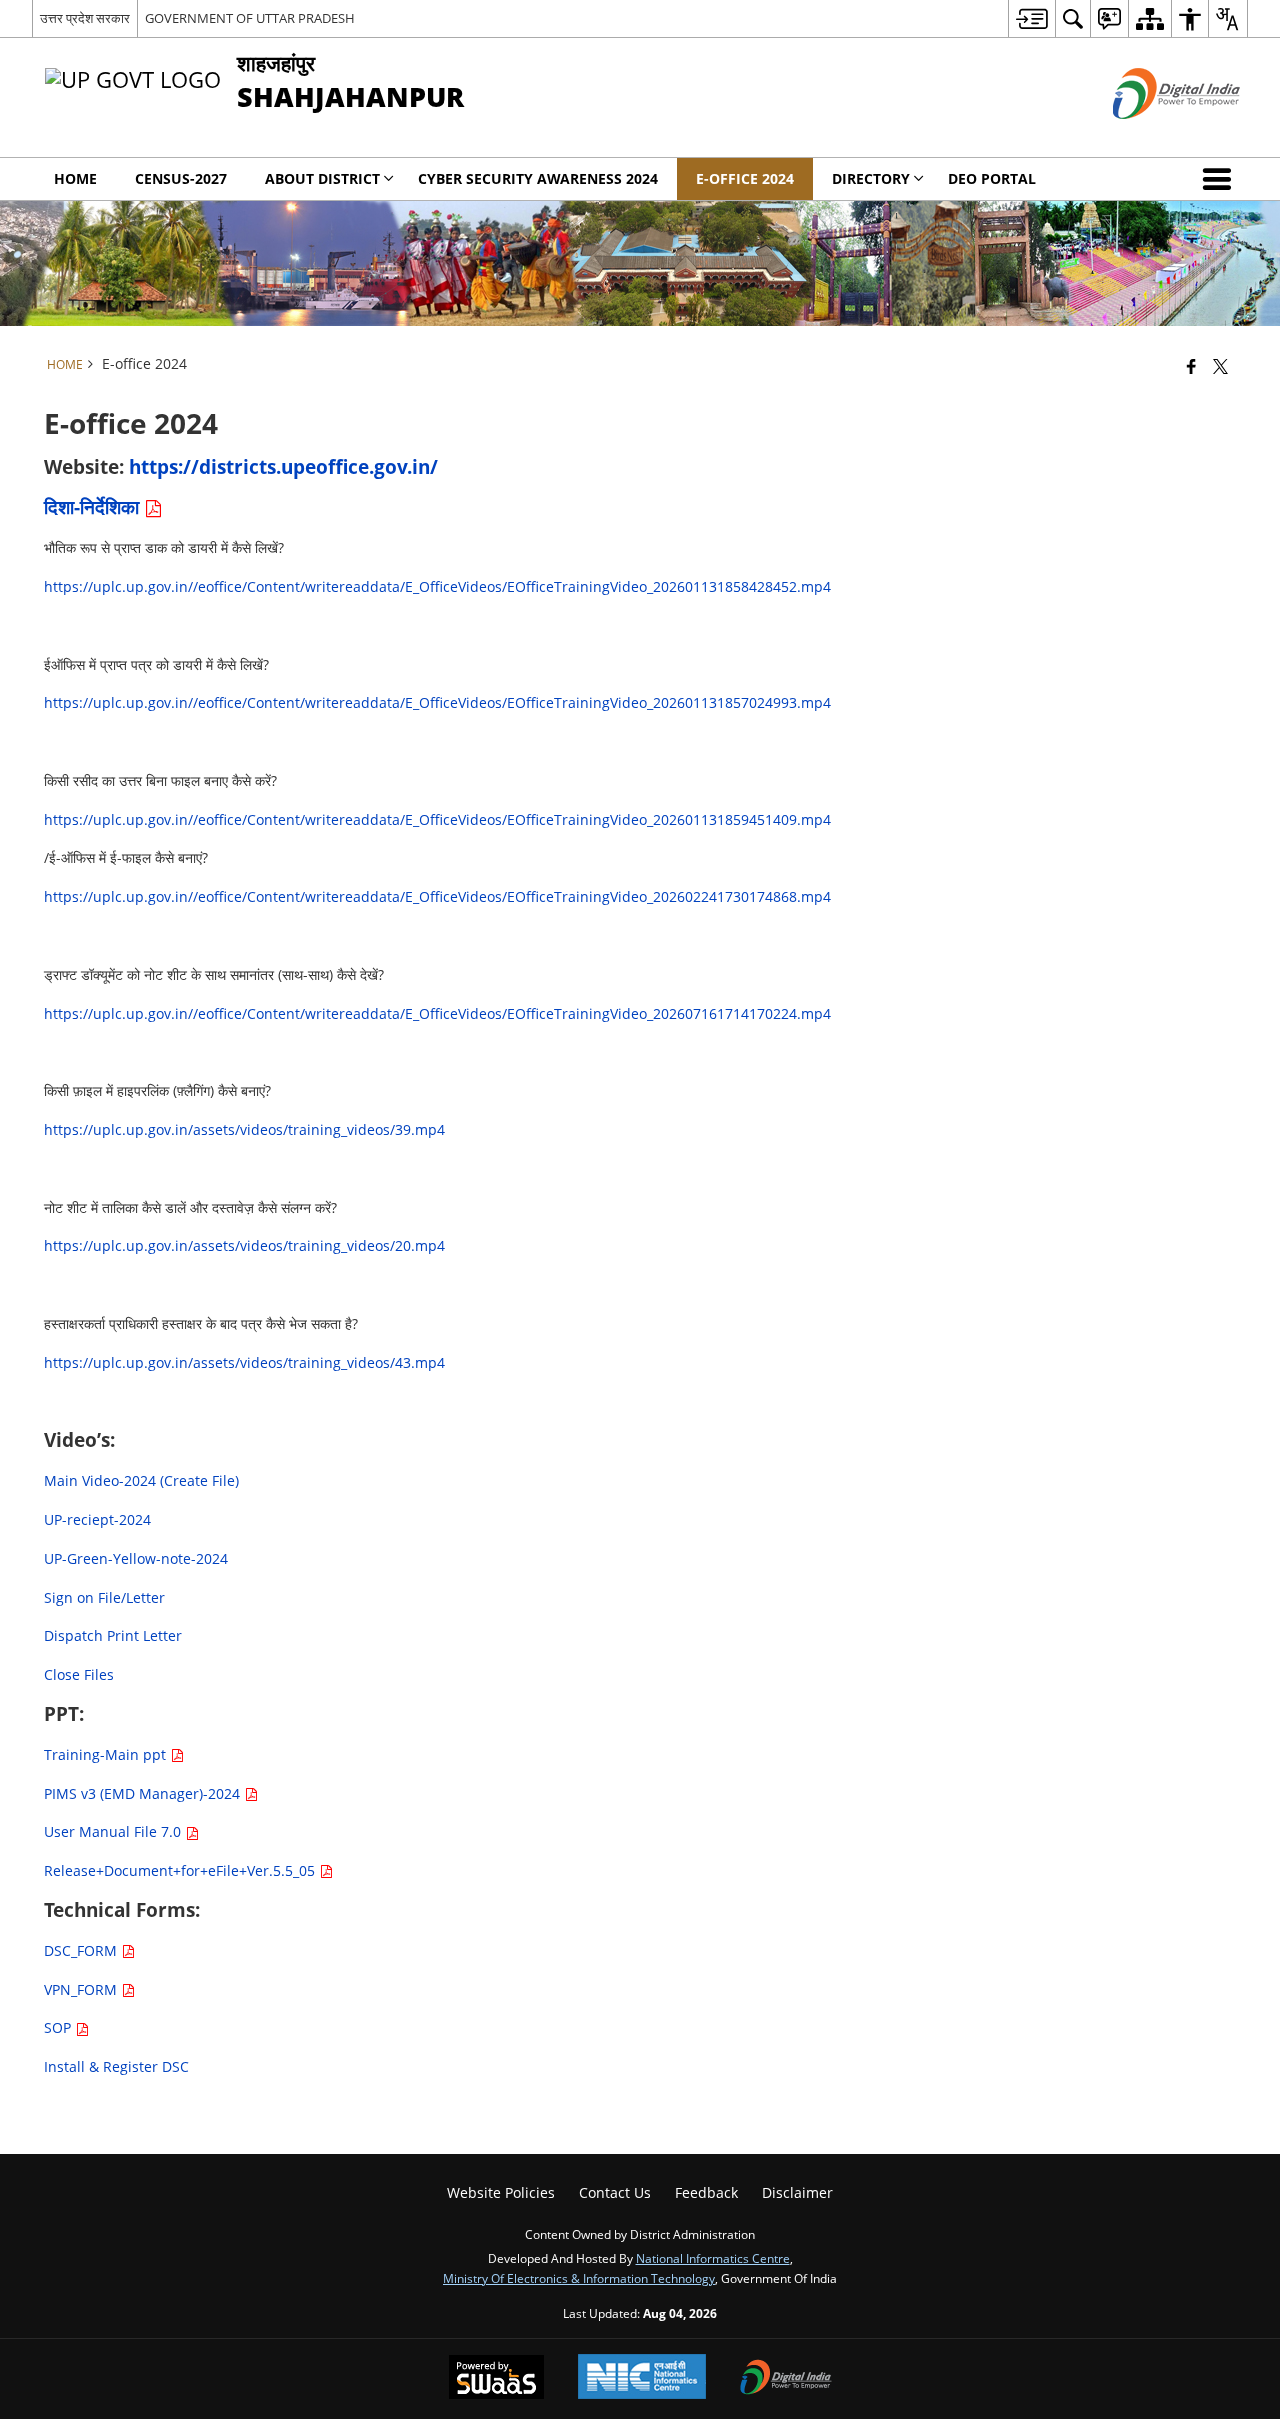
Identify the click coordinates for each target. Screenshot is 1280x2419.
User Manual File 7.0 (114, 1831)
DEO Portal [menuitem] (992, 178)
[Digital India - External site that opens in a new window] (1151, 135)
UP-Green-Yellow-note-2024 (136, 1558)
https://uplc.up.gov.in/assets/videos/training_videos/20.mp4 (244, 1245)
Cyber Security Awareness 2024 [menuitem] (538, 178)
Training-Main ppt (107, 1754)
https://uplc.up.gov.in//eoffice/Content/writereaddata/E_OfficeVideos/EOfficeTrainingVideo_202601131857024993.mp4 (437, 702)
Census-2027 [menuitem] (181, 178)
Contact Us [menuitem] (615, 2192)
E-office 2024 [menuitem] (745, 178)
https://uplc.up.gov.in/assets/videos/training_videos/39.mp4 (244, 1129)
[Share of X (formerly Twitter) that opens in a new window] (1220, 366)
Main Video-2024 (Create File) (141, 1480)
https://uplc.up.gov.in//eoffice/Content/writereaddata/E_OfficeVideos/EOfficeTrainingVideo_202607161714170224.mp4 (437, 1013)
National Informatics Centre (713, 2258)
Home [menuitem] (75, 178)
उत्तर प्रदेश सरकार (85, 18)
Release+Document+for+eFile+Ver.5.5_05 (181, 1870)
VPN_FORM (82, 1989)
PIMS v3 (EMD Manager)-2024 (144, 1793)
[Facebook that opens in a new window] (1191, 366)
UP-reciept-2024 (97, 1519)
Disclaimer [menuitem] (797, 2192)
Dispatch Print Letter (113, 1635)
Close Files (79, 1674)
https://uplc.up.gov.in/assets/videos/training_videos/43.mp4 (244, 1362)
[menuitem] (1031, 18)
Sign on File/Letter (104, 1597)
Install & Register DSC (116, 2066)
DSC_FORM (82, 1950)
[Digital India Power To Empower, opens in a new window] (786, 2379)
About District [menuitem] (322, 178)
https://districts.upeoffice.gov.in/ (283, 466)
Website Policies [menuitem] (501, 2192)
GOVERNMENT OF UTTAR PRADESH (250, 18)
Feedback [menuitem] (706, 2192)
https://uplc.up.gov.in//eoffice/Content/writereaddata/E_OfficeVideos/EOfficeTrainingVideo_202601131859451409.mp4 (437, 819)
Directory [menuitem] (871, 178)
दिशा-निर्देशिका (94, 506)
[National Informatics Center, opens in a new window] (642, 2378)
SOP (59, 2027)
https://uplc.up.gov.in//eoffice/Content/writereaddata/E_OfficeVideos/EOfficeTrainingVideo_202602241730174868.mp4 (437, 896)
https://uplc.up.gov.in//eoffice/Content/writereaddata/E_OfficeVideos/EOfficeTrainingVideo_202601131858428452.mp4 (437, 586)
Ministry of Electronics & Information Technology (579, 2278)
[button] (1221, 179)
